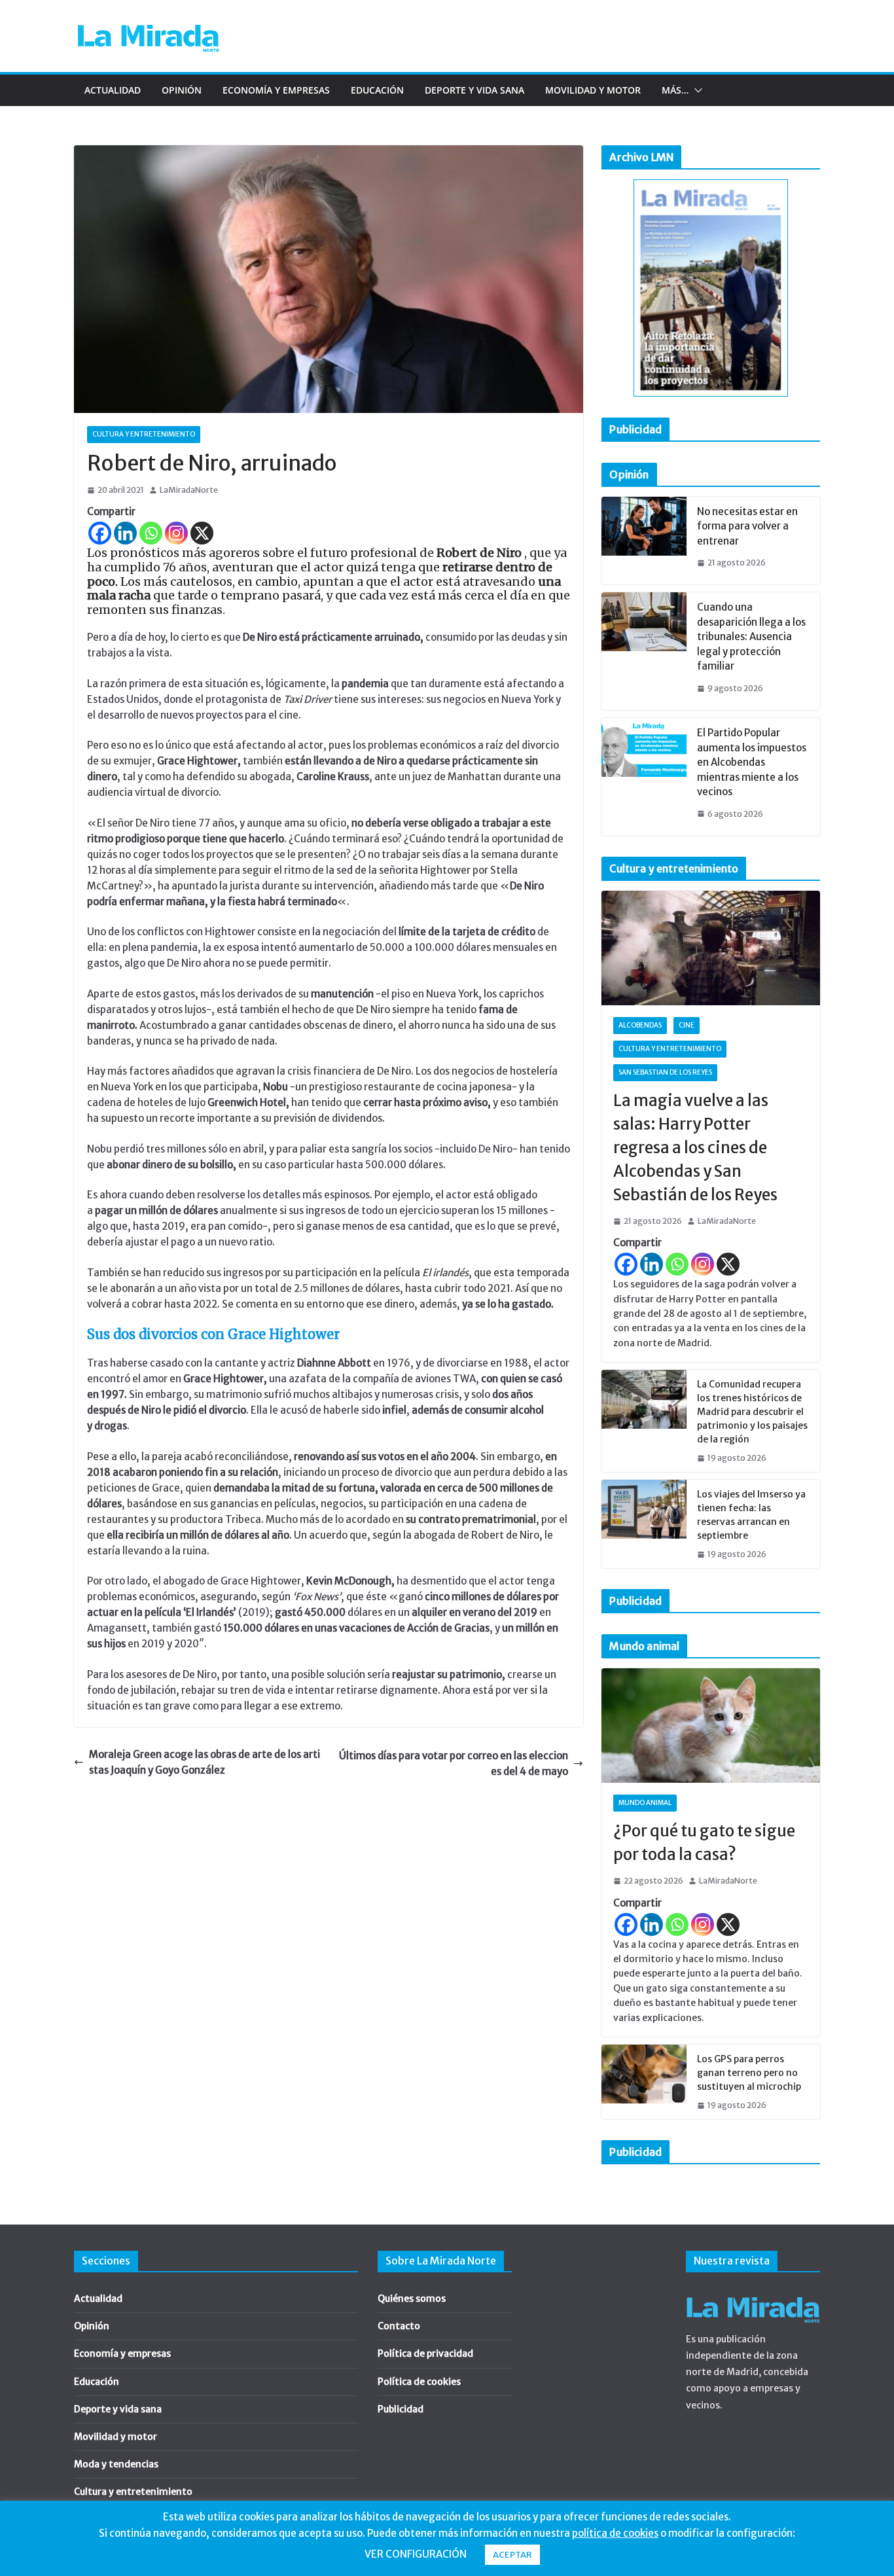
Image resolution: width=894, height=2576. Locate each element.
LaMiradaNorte (189, 490)
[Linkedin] (125, 533)
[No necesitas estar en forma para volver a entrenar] (644, 541)
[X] (202, 533)
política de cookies (615, 2533)
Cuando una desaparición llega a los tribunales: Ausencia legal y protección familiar (751, 636)
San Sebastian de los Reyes (665, 1072)
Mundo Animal (645, 1803)
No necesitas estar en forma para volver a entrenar (747, 526)
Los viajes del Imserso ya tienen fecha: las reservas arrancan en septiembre (751, 1515)
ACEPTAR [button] (512, 2555)
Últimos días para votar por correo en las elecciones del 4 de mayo (454, 1763)
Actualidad (113, 90)
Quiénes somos (412, 2299)
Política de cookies (419, 2382)
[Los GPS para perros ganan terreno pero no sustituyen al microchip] (644, 2082)
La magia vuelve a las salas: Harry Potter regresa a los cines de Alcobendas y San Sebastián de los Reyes (695, 1148)
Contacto (399, 2326)
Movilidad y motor (593, 90)
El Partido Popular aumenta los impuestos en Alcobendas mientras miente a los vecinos (752, 762)
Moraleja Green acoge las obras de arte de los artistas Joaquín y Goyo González (205, 1762)
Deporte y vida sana (474, 90)
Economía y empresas (276, 90)
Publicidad (401, 2409)
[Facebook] (100, 533)
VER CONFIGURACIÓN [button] (416, 2554)
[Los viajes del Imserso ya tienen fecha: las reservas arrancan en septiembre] (644, 1524)
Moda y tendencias (116, 2464)
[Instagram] (176, 533)
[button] (696, 90)
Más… (675, 90)
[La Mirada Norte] (753, 2293)
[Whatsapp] (151, 533)
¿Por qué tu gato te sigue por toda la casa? (704, 1843)
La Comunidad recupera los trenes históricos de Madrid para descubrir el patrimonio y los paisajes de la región (752, 1412)
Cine (687, 1025)
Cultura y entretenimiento (144, 434)
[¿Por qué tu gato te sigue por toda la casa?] (711, 1726)
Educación (377, 90)
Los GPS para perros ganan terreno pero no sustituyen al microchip (749, 2073)
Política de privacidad (425, 2353)
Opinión (182, 90)
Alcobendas (640, 1025)
